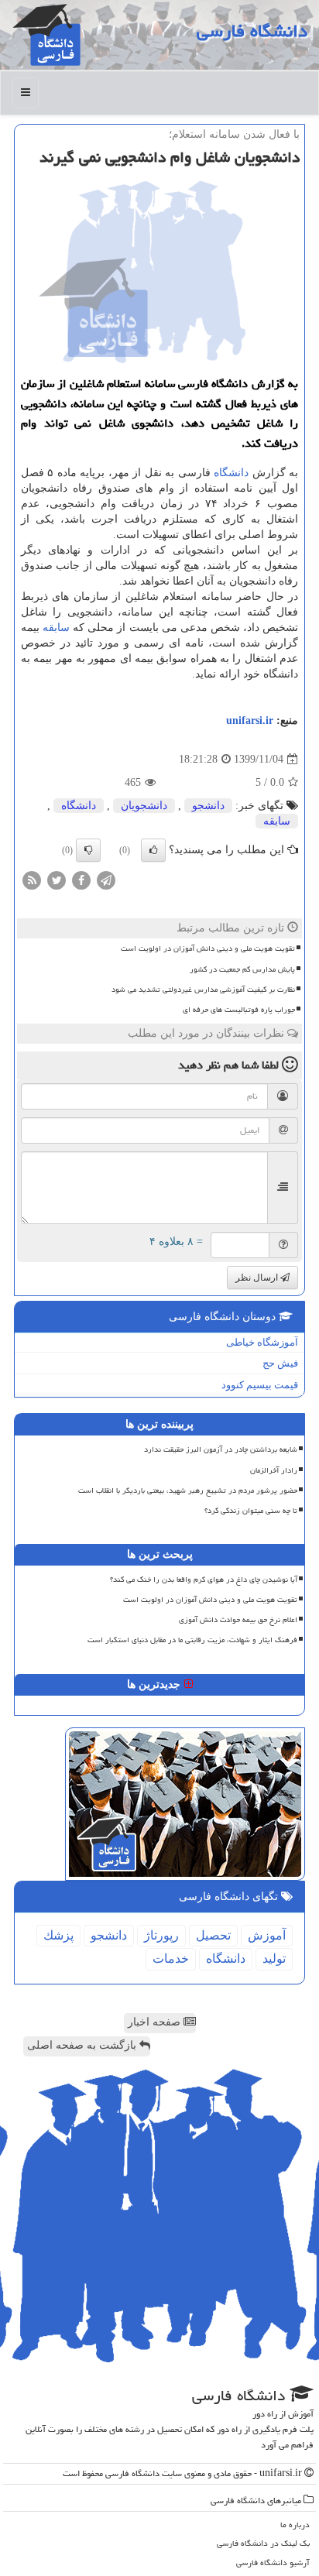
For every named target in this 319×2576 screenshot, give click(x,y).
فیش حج (280, 1363)
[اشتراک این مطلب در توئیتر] (57, 880)
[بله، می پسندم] (153, 850)
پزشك (58, 1935)
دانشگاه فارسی (252, 31)
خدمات (171, 1959)
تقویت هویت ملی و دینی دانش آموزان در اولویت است (208, 948)
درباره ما (295, 2525)
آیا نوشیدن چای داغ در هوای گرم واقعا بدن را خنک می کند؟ (204, 1580)
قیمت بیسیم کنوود (260, 1385)
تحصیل (213, 1935)
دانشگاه (231, 473)
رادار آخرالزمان (274, 1470)
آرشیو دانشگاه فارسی (273, 2562)
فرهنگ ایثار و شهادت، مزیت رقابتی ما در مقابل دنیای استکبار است (192, 1640)
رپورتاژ (161, 1935)
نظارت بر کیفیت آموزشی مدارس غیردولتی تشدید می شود (203, 990)
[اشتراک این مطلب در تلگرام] (106, 880)
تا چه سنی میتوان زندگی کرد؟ (251, 1511)
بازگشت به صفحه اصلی (83, 2045)
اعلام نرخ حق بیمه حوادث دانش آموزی (238, 1620)
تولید (274, 1959)
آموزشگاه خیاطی (262, 1342)
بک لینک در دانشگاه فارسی (263, 2543)
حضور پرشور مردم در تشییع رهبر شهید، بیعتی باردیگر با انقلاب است (188, 1490)
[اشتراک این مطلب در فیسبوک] (81, 880)
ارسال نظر (258, 1278)
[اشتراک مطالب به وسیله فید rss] (32, 880)
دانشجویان (144, 806)
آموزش (267, 1935)
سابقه (56, 628)
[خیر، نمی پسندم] (88, 850)
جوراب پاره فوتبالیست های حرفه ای (239, 1010)
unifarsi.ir (250, 720)
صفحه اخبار (156, 2022)
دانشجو (208, 806)
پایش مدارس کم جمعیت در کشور (242, 969)
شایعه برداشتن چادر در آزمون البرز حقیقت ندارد (221, 1449)
